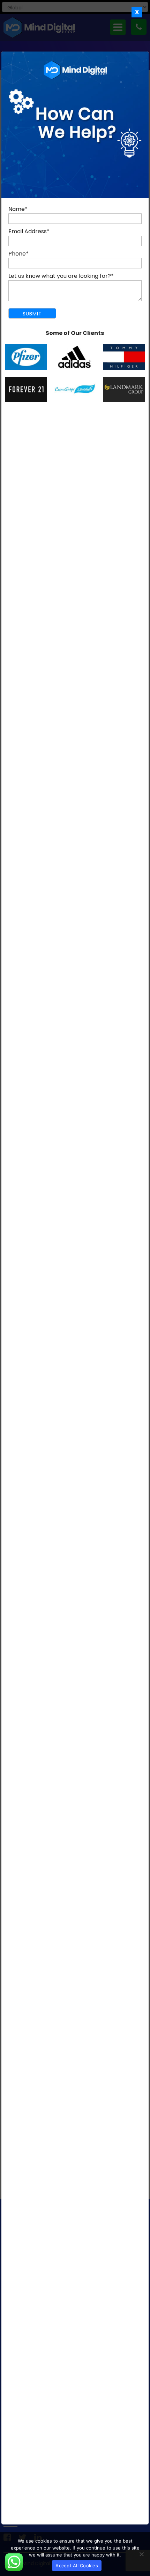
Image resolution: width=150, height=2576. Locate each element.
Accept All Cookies (77, 2566)
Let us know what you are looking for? (61, 276)
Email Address (29, 231)
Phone (18, 254)
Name (18, 209)
